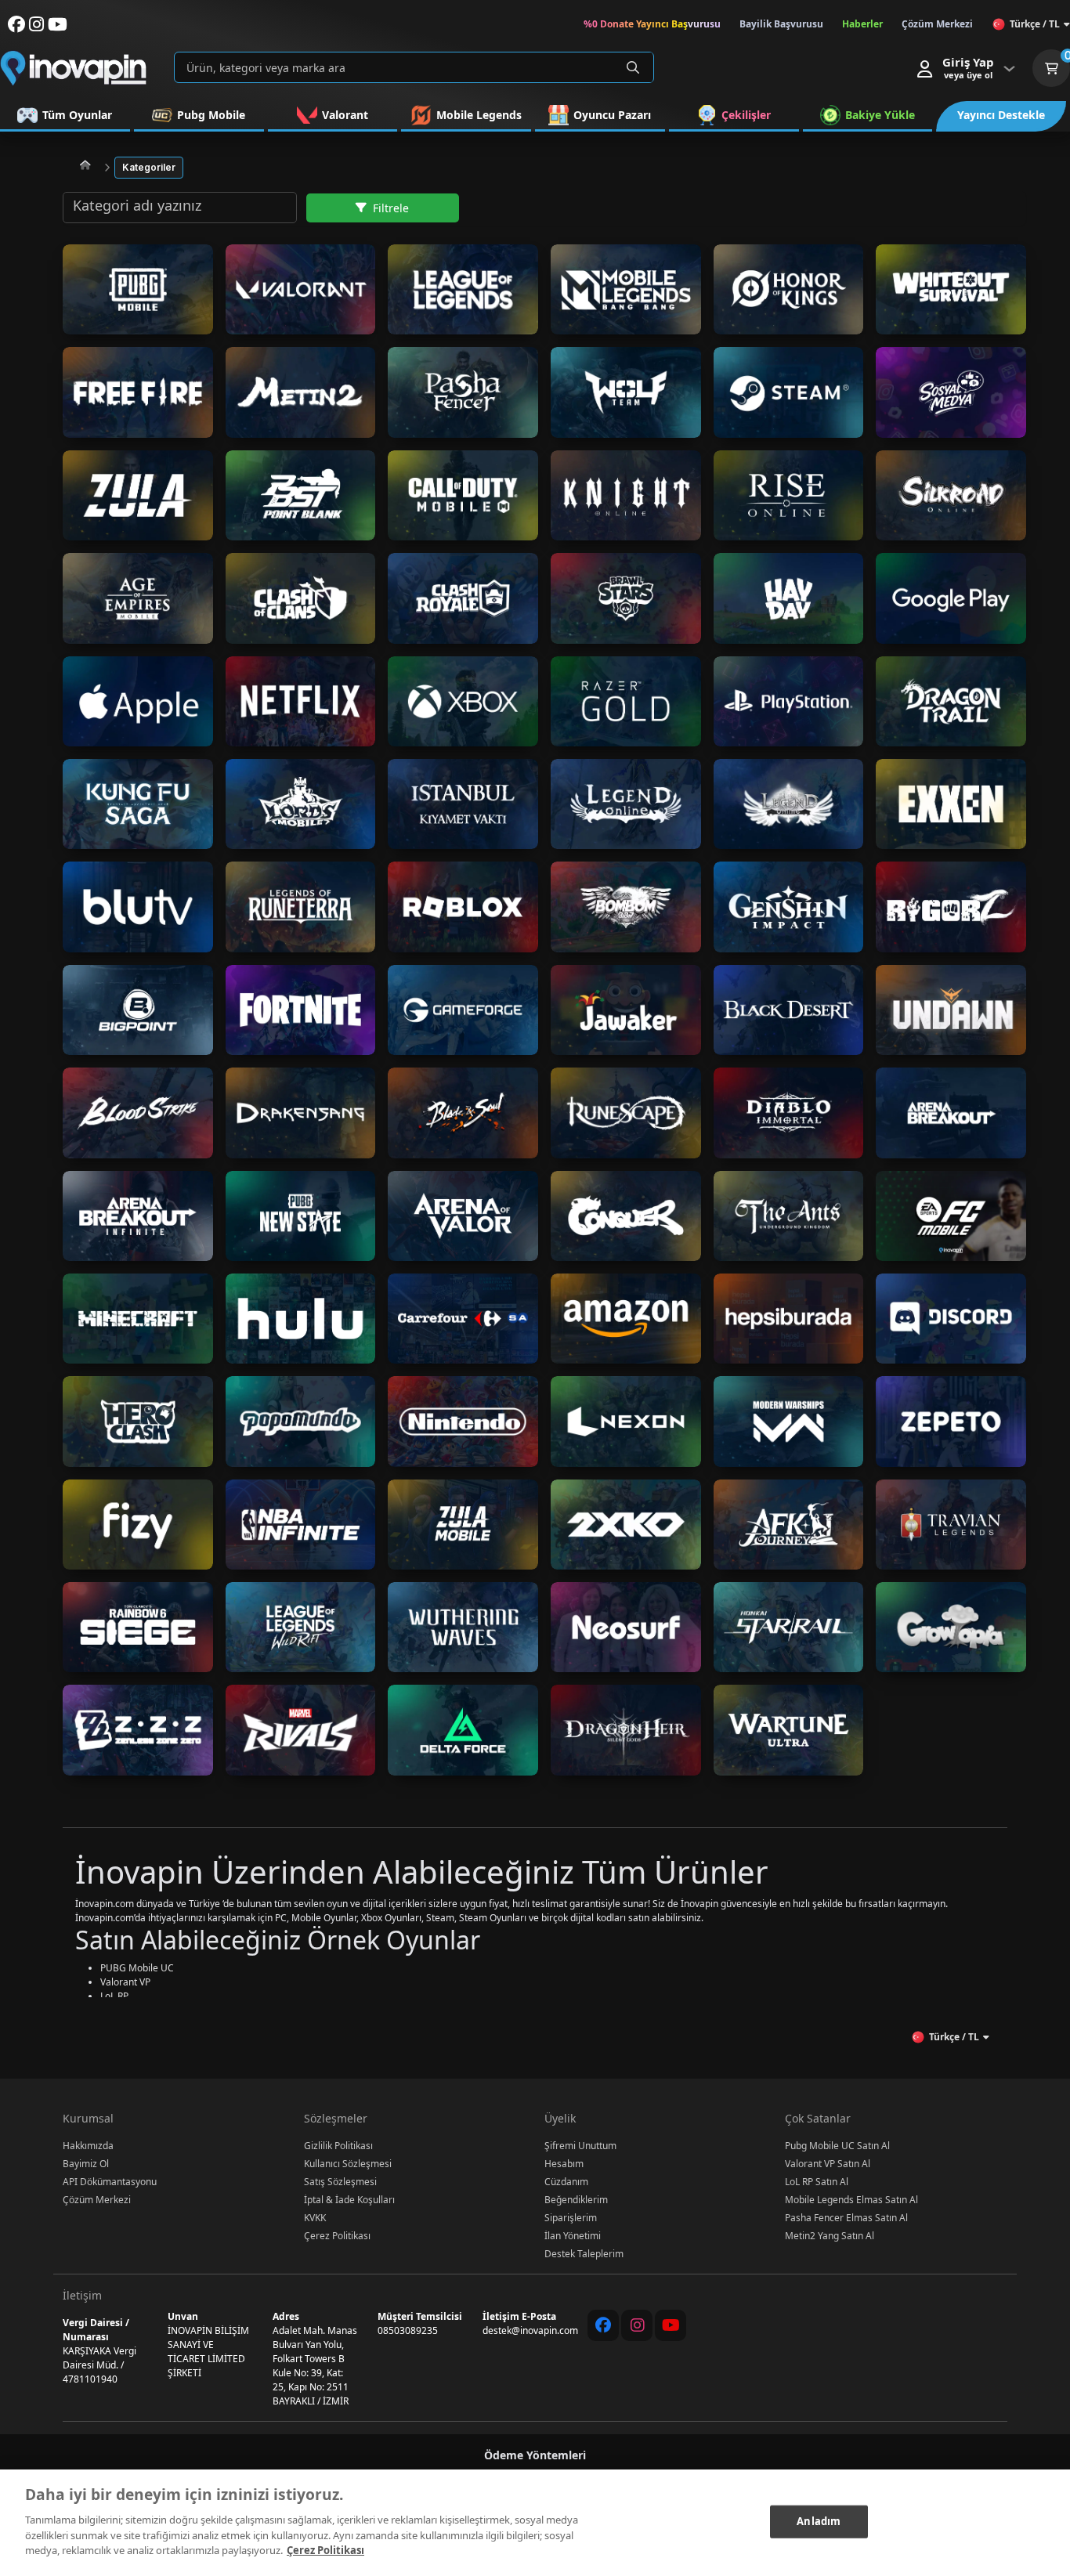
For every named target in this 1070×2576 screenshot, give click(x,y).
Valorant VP (125, 1982)
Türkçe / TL (1035, 24)
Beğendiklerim (576, 2200)
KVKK (315, 2218)
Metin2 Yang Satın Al (830, 2236)
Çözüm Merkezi (97, 2200)
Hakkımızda (88, 2146)
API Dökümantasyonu (110, 2182)
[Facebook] (603, 2325)
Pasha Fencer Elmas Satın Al (846, 2218)
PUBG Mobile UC (137, 1968)
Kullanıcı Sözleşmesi (348, 2164)
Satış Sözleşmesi (340, 2182)
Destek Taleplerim (584, 2254)
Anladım (819, 2520)
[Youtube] (671, 2325)
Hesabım (564, 2164)
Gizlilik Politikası (338, 2146)
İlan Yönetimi (573, 2236)
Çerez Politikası (337, 2236)
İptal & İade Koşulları (349, 2200)
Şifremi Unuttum (580, 2146)
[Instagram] (637, 2325)
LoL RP (114, 1996)
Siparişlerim (571, 2218)
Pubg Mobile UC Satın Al (837, 2146)
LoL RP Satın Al (817, 2182)
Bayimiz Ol (86, 2164)
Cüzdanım (566, 2182)
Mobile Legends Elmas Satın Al (851, 2200)
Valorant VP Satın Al (828, 2164)
